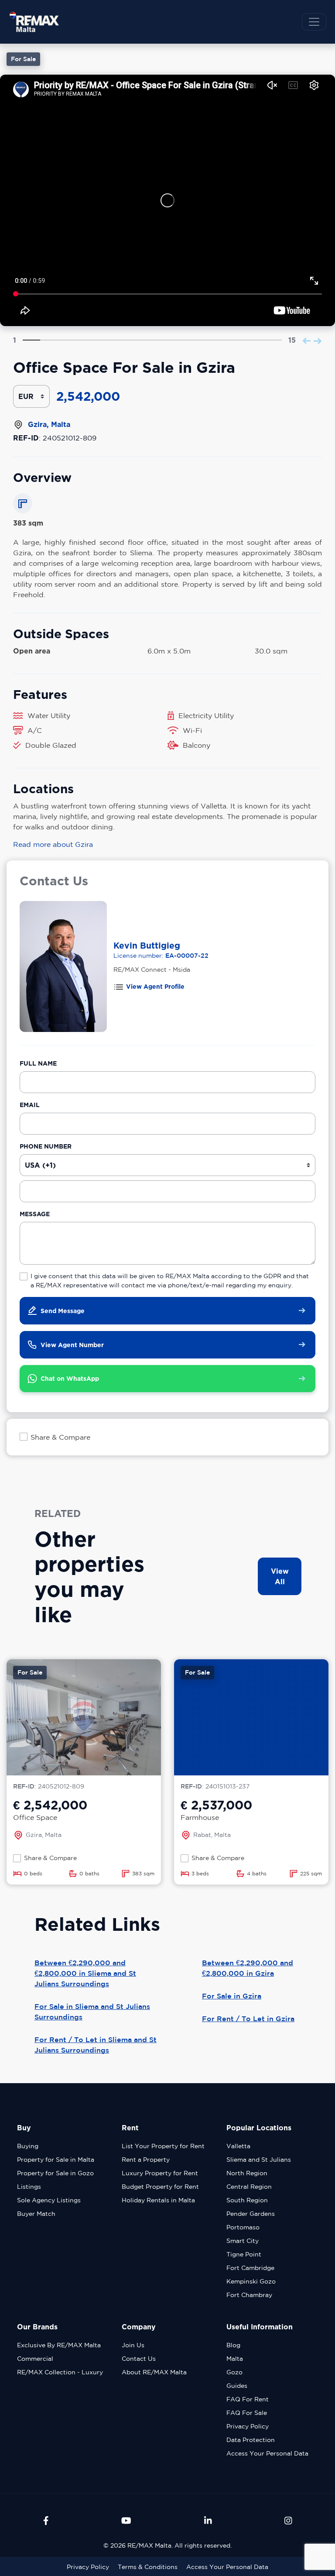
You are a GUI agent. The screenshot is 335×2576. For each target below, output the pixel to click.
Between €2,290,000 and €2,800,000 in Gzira (248, 1968)
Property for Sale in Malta (56, 2160)
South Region (247, 2200)
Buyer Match (36, 2214)
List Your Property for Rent (163, 2146)
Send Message (63, 1311)
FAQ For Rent (248, 2399)
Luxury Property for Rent (160, 2173)
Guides (237, 2386)
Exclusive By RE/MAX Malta (59, 2345)
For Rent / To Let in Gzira (248, 2019)
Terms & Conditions (148, 2567)
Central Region (249, 2187)
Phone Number (46, 1146)
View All (280, 1576)
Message (35, 1214)
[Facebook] (46, 2521)
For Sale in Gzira (232, 1996)
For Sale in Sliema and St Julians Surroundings (92, 2012)
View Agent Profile (155, 986)
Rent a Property (146, 2160)
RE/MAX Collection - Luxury (60, 2372)
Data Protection (251, 2440)
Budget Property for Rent (160, 2187)
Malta (235, 2359)
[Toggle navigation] (314, 22)
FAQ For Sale (247, 2413)
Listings (29, 2187)
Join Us (133, 2345)
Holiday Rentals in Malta (158, 2200)
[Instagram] (288, 2521)
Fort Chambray (249, 2295)
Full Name (38, 1063)
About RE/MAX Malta (154, 2372)
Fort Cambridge (250, 2268)
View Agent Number (72, 1345)
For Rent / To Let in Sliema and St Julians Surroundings (96, 2045)
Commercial (35, 2359)
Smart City (243, 2241)
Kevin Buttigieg (147, 945)
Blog (233, 2345)
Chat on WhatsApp (70, 1378)
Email (30, 1105)
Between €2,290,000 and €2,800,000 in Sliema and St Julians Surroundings (85, 1973)
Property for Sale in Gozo (55, 2173)
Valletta (238, 2146)
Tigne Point (244, 2254)
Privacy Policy (248, 2426)
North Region (247, 2173)
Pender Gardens (251, 2214)
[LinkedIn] (208, 2521)
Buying (28, 2146)
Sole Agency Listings (49, 2200)
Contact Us (139, 2359)
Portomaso (243, 2227)
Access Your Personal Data (267, 2453)
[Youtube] (126, 2521)
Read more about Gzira (53, 844)
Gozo (234, 2372)
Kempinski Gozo (251, 2281)
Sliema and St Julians (259, 2160)
